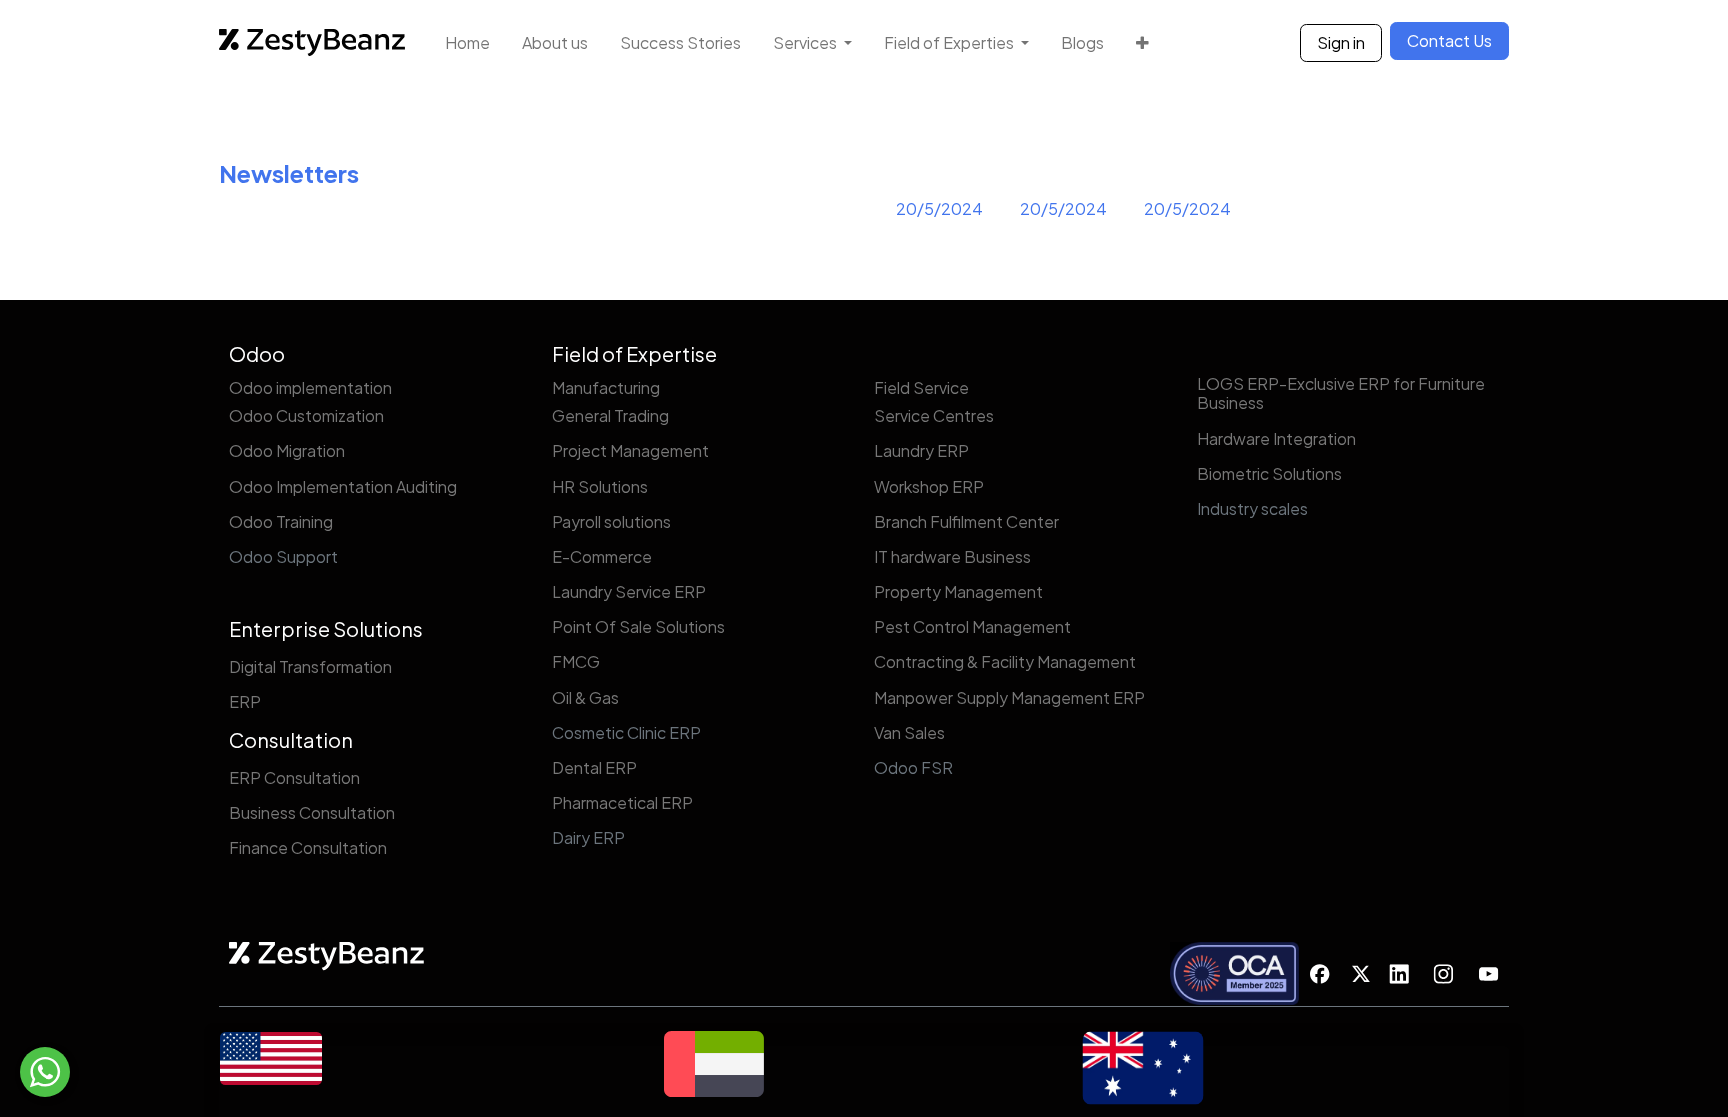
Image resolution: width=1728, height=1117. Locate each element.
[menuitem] (467, 42)
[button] (1142, 42)
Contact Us (1449, 40)
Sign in (1341, 42)
